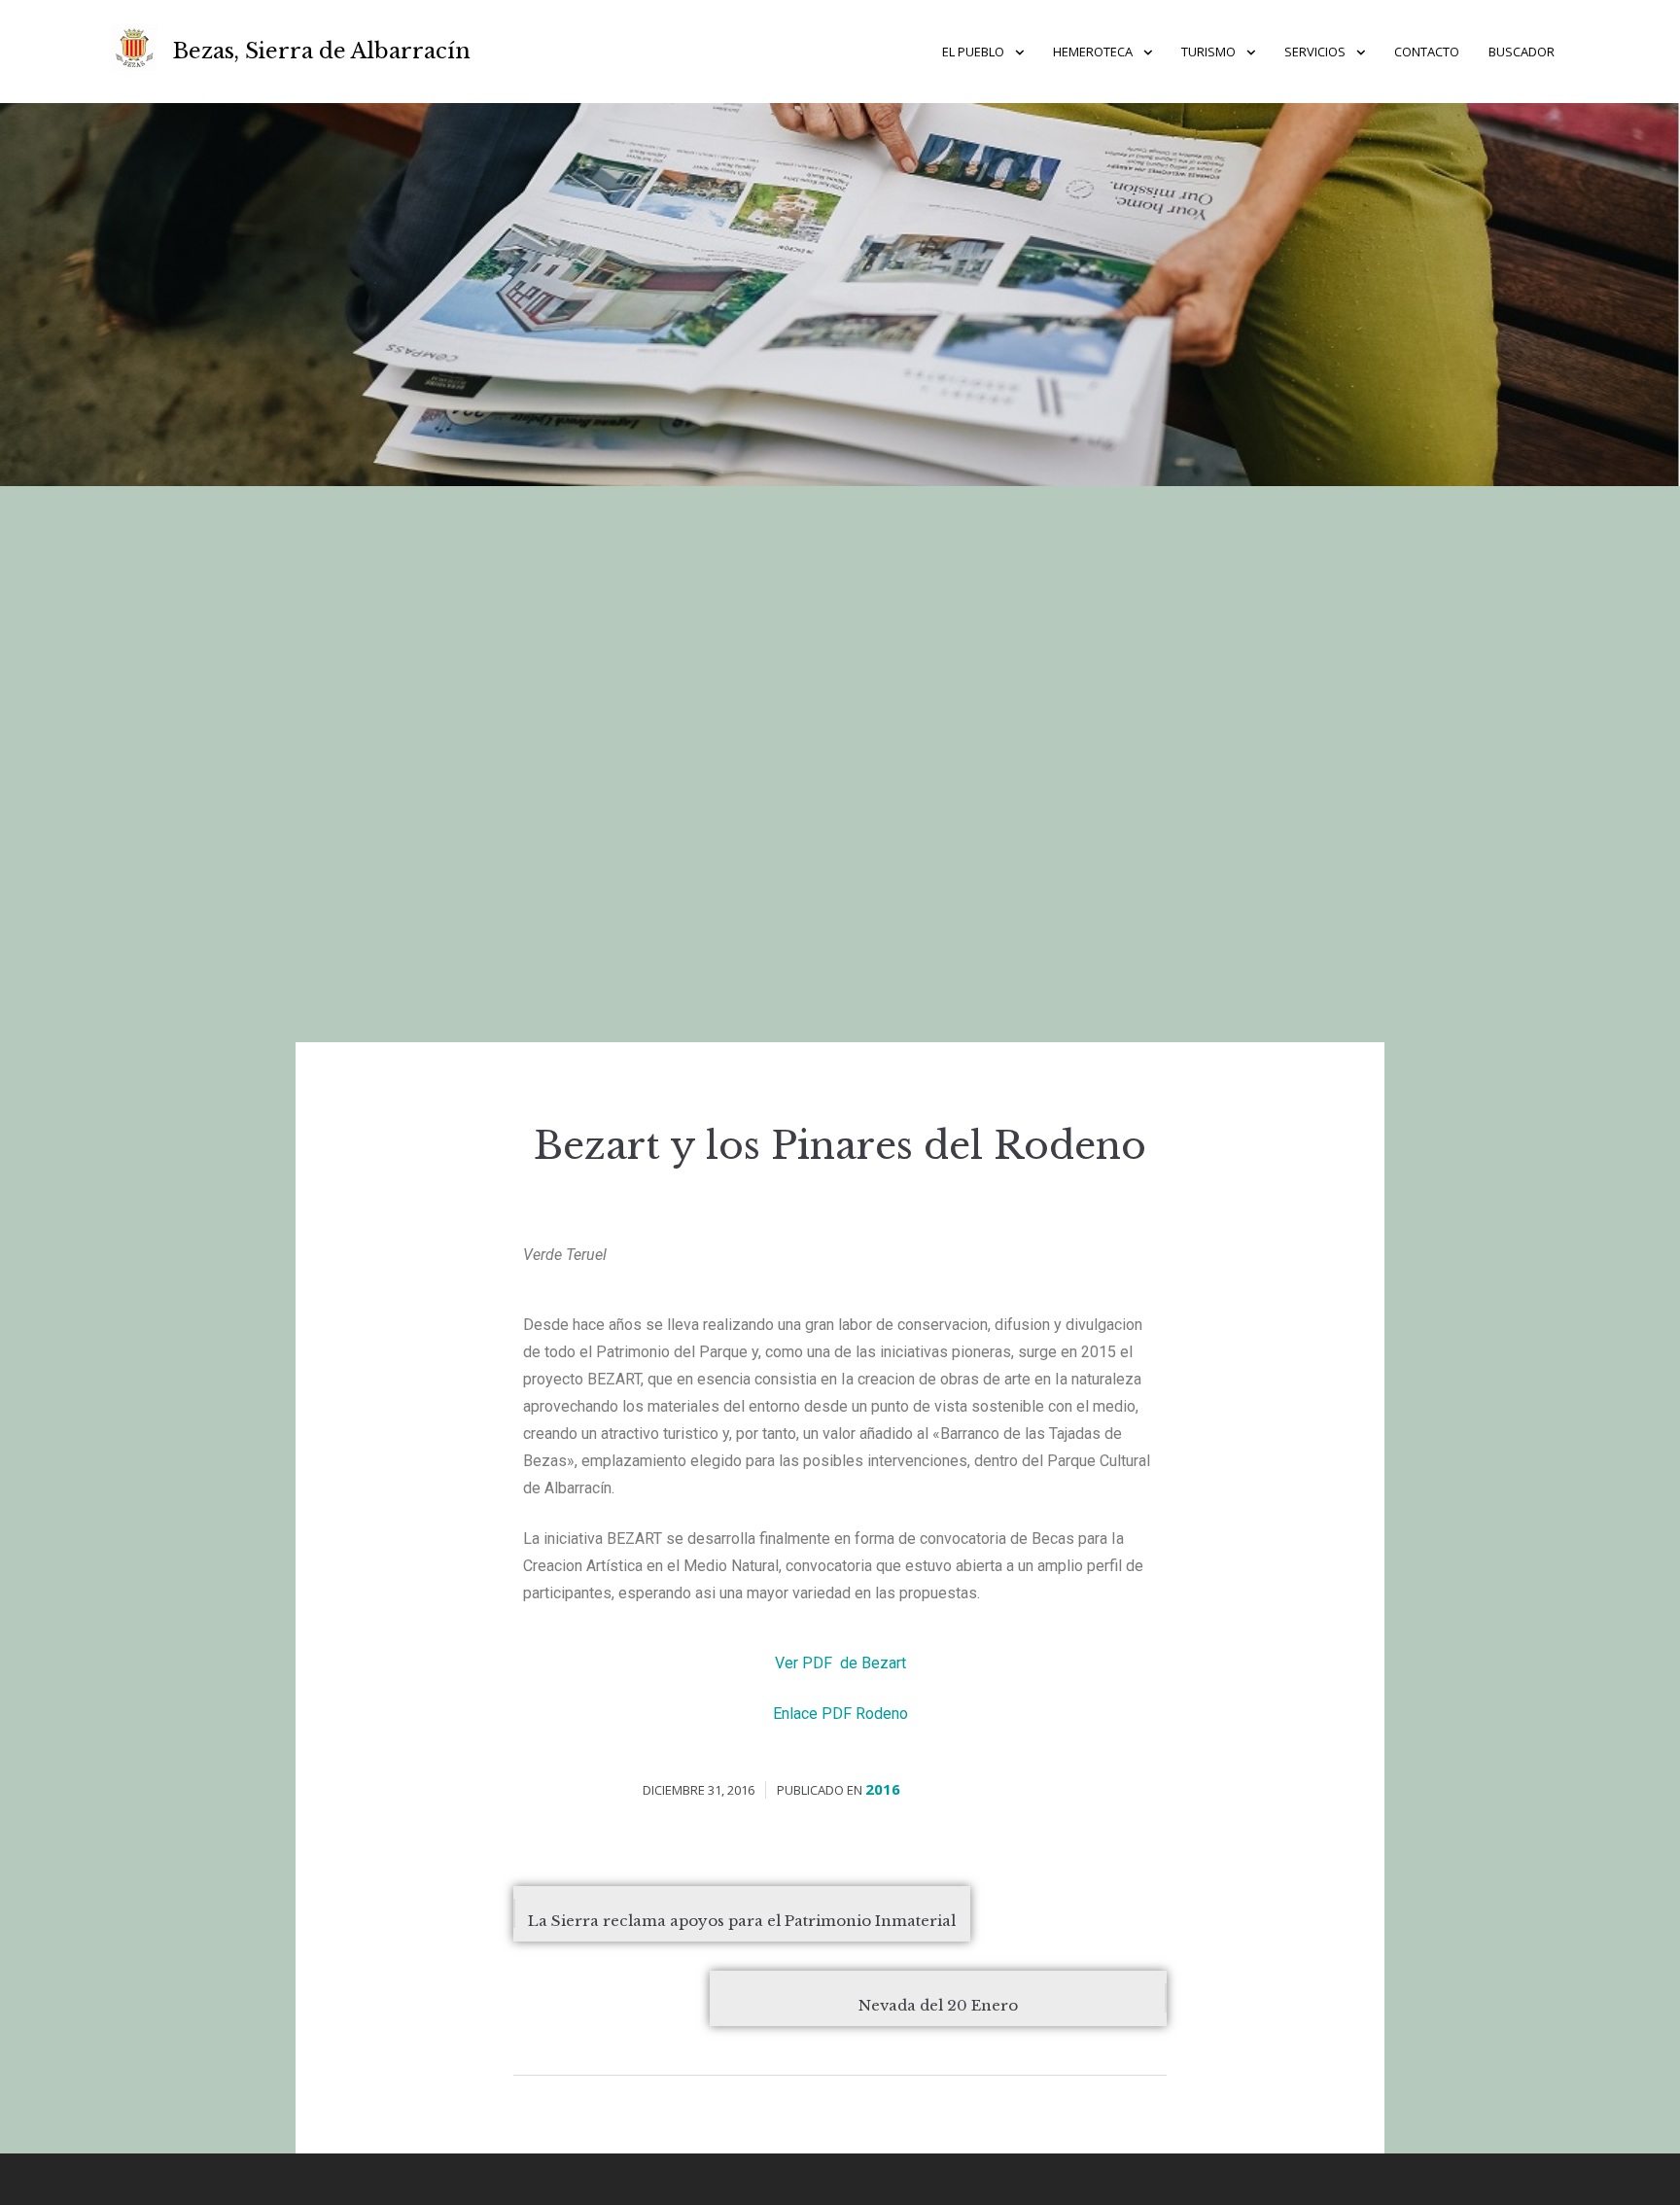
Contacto (1427, 52)
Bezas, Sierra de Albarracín (322, 51)
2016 (883, 1789)
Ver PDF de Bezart (840, 1663)
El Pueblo (973, 52)
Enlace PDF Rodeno (840, 1714)
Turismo (1208, 52)
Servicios (1315, 52)
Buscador (1522, 52)
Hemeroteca (1093, 52)
